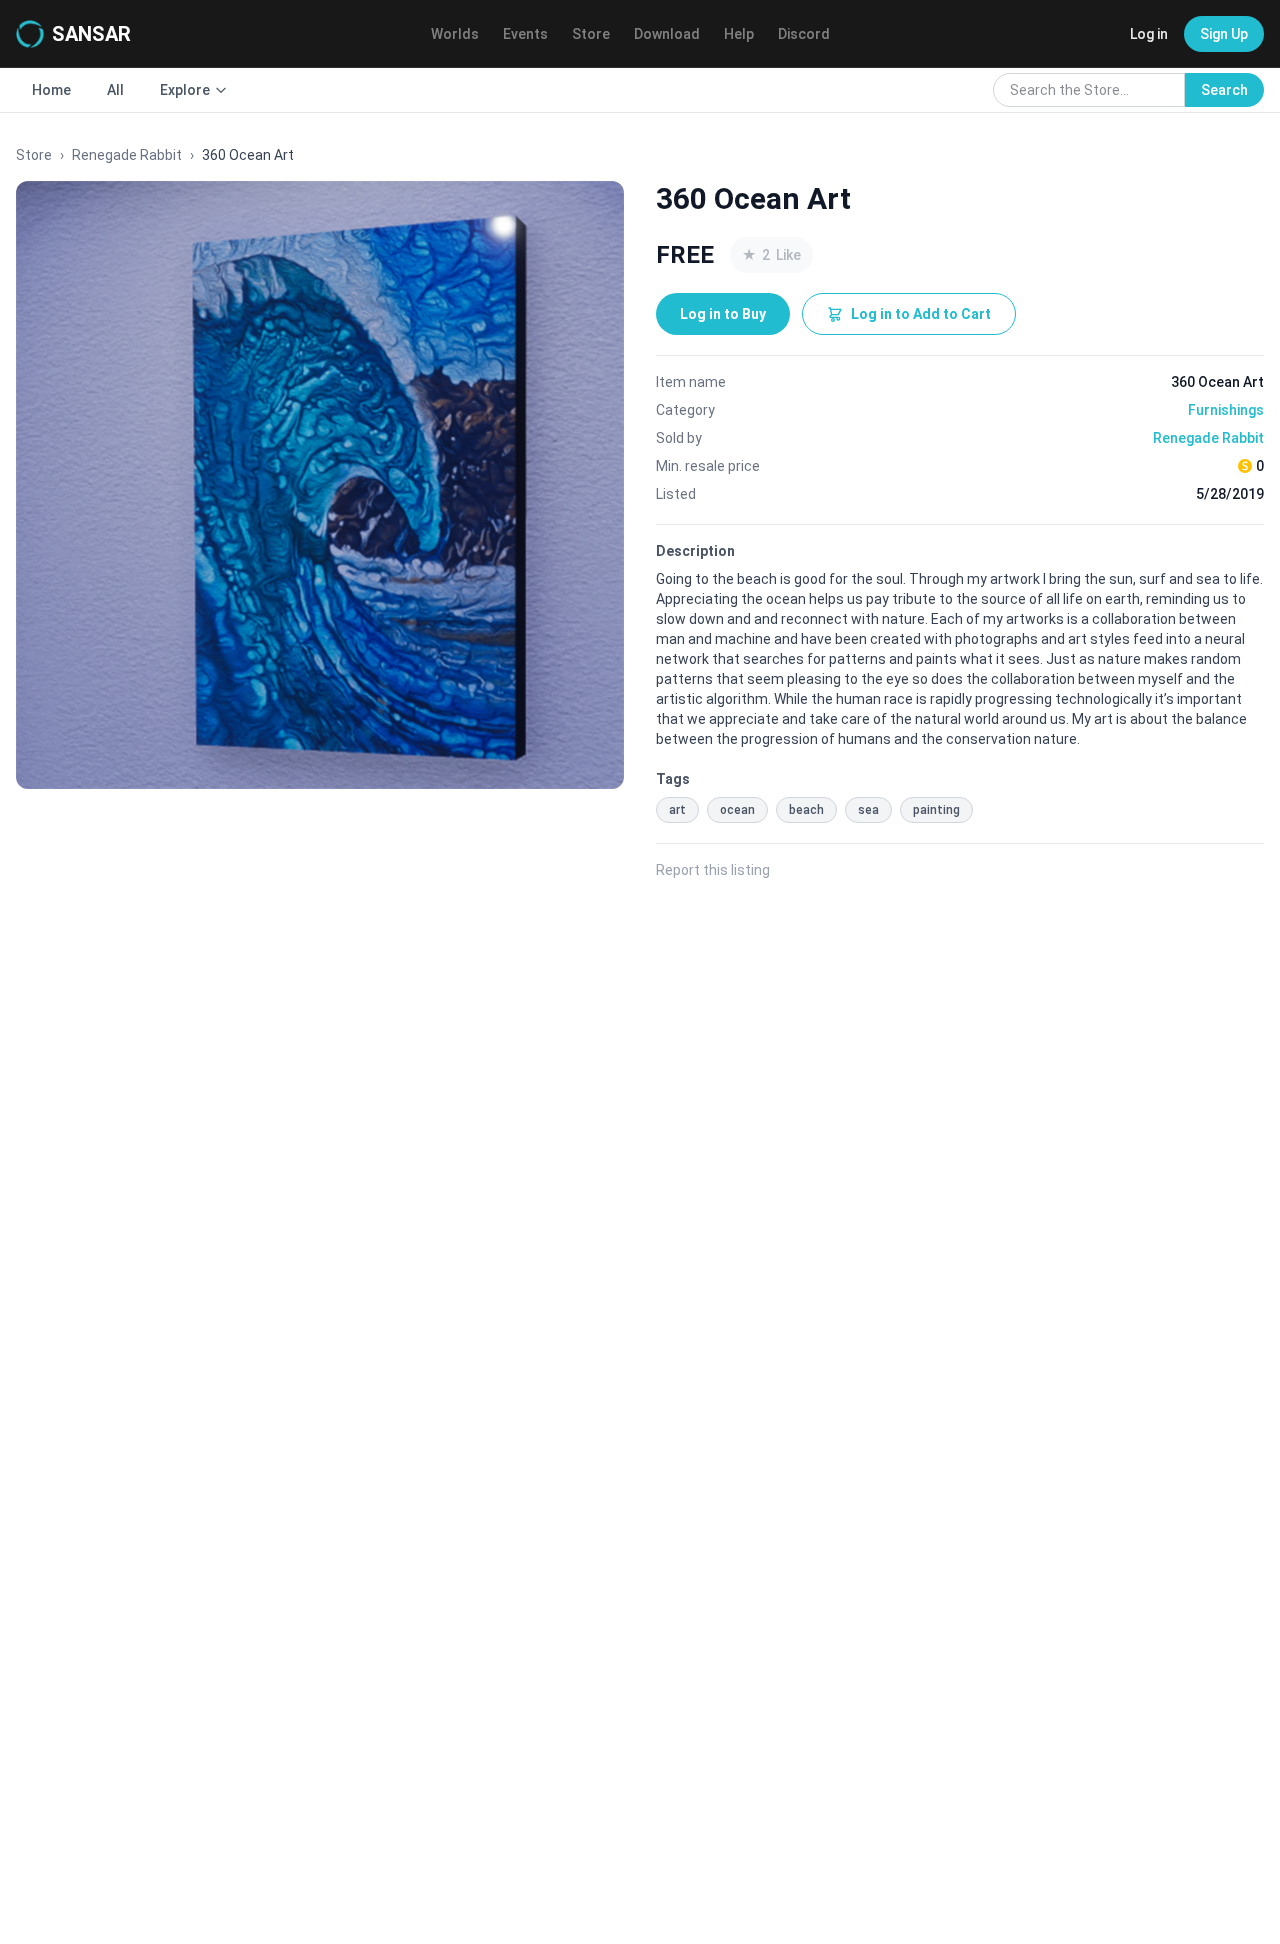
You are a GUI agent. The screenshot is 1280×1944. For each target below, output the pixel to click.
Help (739, 34)
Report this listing (713, 870)
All (115, 90)
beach (806, 810)
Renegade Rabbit (127, 155)
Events (525, 34)
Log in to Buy (723, 314)
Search (1224, 90)
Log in (1149, 34)
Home (51, 90)
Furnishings (1226, 410)
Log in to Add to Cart (921, 314)
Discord (804, 34)
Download (667, 34)
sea (868, 810)
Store (591, 34)
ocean (737, 810)
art (677, 810)
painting (936, 810)
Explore (185, 90)
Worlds (455, 34)
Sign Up (1224, 34)
